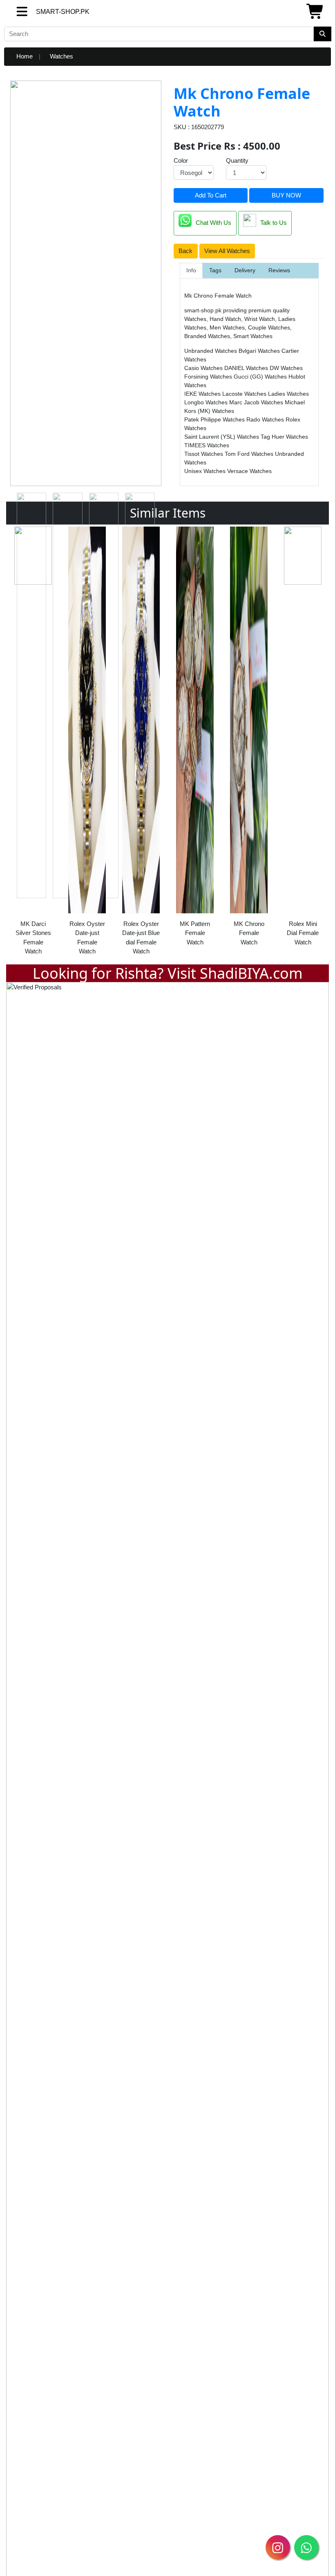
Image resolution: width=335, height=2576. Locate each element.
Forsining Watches (209, 377)
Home (25, 56)
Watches (61, 56)
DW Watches (286, 368)
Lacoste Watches (245, 394)
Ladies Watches (288, 394)
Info (191, 270)
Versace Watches (249, 471)
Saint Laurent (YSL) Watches (222, 437)
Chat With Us (213, 223)
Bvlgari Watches (260, 351)
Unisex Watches (206, 471)
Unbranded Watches (211, 351)
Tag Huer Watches (284, 437)
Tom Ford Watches (250, 454)
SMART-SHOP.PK (48, 12)
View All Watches (227, 251)
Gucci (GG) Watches (261, 377)
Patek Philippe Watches (215, 419)
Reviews (279, 270)
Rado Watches (266, 419)
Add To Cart (211, 195)
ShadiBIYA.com (251, 973)
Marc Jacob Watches (257, 402)
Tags (215, 270)
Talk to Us (274, 223)
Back (185, 251)
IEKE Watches (203, 394)
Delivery (245, 270)
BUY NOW (286, 195)
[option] (33, 743)
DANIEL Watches (247, 368)
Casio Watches (204, 368)
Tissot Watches (204, 454)
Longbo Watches (207, 402)
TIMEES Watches (207, 445)
